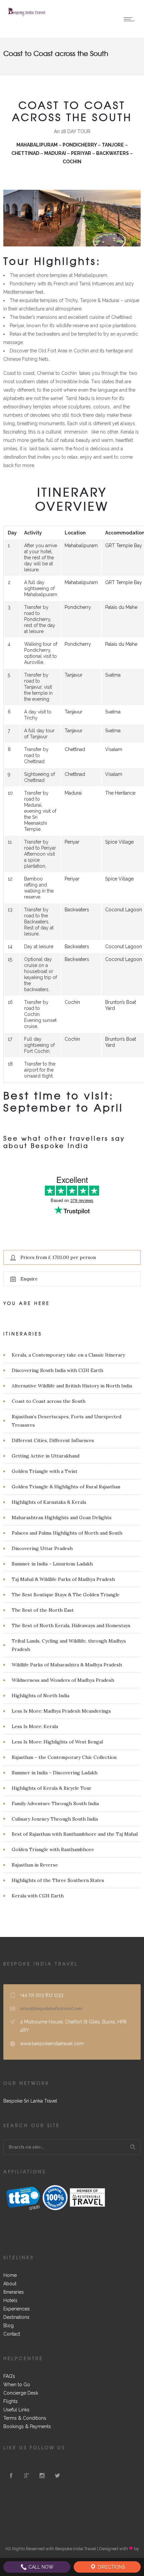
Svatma (113, 675)
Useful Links (16, 2410)
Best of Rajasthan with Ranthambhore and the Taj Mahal (75, 1834)
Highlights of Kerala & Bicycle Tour (52, 1788)
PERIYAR (82, 153)
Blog (9, 2326)
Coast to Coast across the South (49, 1401)
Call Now (40, 2567)
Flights (11, 2401)
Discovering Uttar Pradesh (42, 1548)
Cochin (72, 1002)
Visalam (114, 749)
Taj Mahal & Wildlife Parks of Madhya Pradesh (63, 1579)
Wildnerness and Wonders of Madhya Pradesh (63, 1680)
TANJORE (113, 145)
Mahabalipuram (81, 546)
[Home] (27, 15)
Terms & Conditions (25, 2418)
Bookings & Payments (27, 2426)
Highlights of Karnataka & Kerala (49, 1502)
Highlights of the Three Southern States (58, 1880)
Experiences (17, 2309)
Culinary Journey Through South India (55, 1819)
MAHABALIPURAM (37, 145)
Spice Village (119, 842)
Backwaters (77, 910)
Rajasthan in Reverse (35, 1865)
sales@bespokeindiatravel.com (51, 2009)
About (10, 2284)
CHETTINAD (26, 153)
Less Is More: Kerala (35, 1726)
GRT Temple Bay (124, 546)
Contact (12, 2334)
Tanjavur (74, 675)
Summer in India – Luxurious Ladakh (52, 1564)
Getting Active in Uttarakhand (46, 1456)
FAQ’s (9, 2376)
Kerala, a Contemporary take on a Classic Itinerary (68, 1355)
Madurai (73, 793)
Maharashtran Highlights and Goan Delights (62, 1518)
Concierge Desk (21, 2393)
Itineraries (14, 2292)
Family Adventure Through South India (55, 1804)
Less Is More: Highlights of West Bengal (57, 1742)
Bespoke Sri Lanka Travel (30, 2101)
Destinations (16, 2317)
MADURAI (55, 153)
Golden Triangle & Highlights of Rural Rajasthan (66, 1487)
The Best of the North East (43, 1610)
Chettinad (75, 749)
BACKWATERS (113, 153)
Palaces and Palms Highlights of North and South (67, 1533)
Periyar (72, 842)
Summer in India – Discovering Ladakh (55, 1773)
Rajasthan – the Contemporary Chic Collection (64, 1757)
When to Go (17, 2385)
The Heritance (120, 793)
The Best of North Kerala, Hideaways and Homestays (71, 1625)
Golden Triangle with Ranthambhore (53, 1849)
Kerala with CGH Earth (38, 1896)
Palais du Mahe (121, 607)
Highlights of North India (41, 1696)
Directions (111, 2567)
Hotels (10, 2300)
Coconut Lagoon (124, 910)
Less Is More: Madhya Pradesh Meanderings (61, 1711)
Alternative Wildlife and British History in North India (72, 1386)
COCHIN (72, 162)
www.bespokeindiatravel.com (52, 2044)
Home (10, 2275)
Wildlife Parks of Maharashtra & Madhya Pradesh (67, 1665)
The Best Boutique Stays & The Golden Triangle (66, 1595)
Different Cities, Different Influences (53, 1440)
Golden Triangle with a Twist (45, 1471)
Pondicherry (78, 607)
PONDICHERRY (80, 145)
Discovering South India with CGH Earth (57, 1370)
